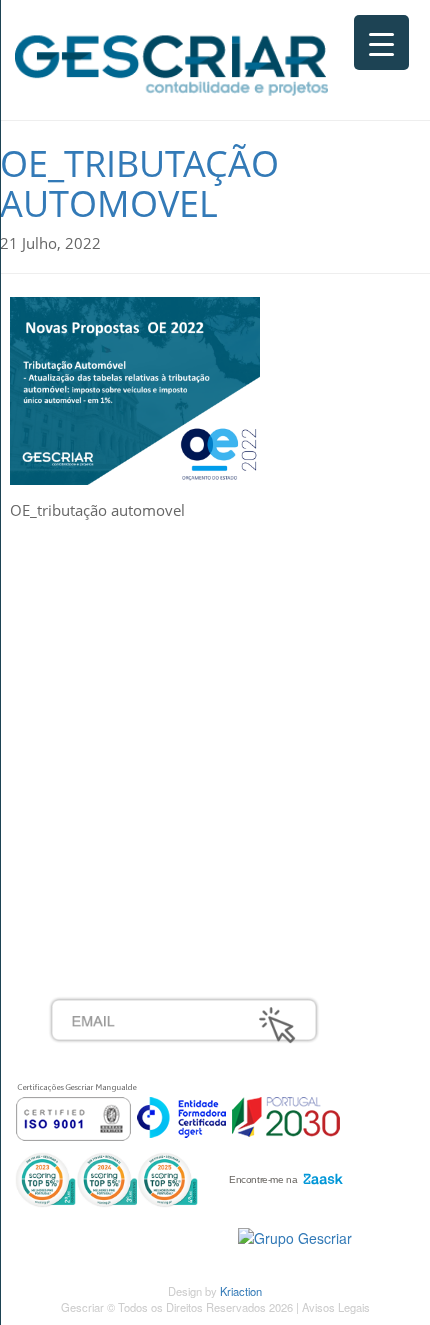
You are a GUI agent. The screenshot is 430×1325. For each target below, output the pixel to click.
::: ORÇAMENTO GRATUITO (145, 848)
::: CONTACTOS (102, 715)
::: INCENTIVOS (101, 671)
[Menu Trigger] (381, 42)
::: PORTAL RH (99, 804)
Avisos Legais (336, 1307)
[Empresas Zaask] (283, 1174)
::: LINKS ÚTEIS (101, 870)
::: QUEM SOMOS (109, 627)
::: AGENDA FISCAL (115, 892)
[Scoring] (106, 1177)
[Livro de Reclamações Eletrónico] (295, 1236)
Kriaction (241, 1291)
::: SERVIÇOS (94, 649)
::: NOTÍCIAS (91, 693)
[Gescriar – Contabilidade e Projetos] (171, 61)
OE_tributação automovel (139, 183)
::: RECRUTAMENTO (119, 826)
